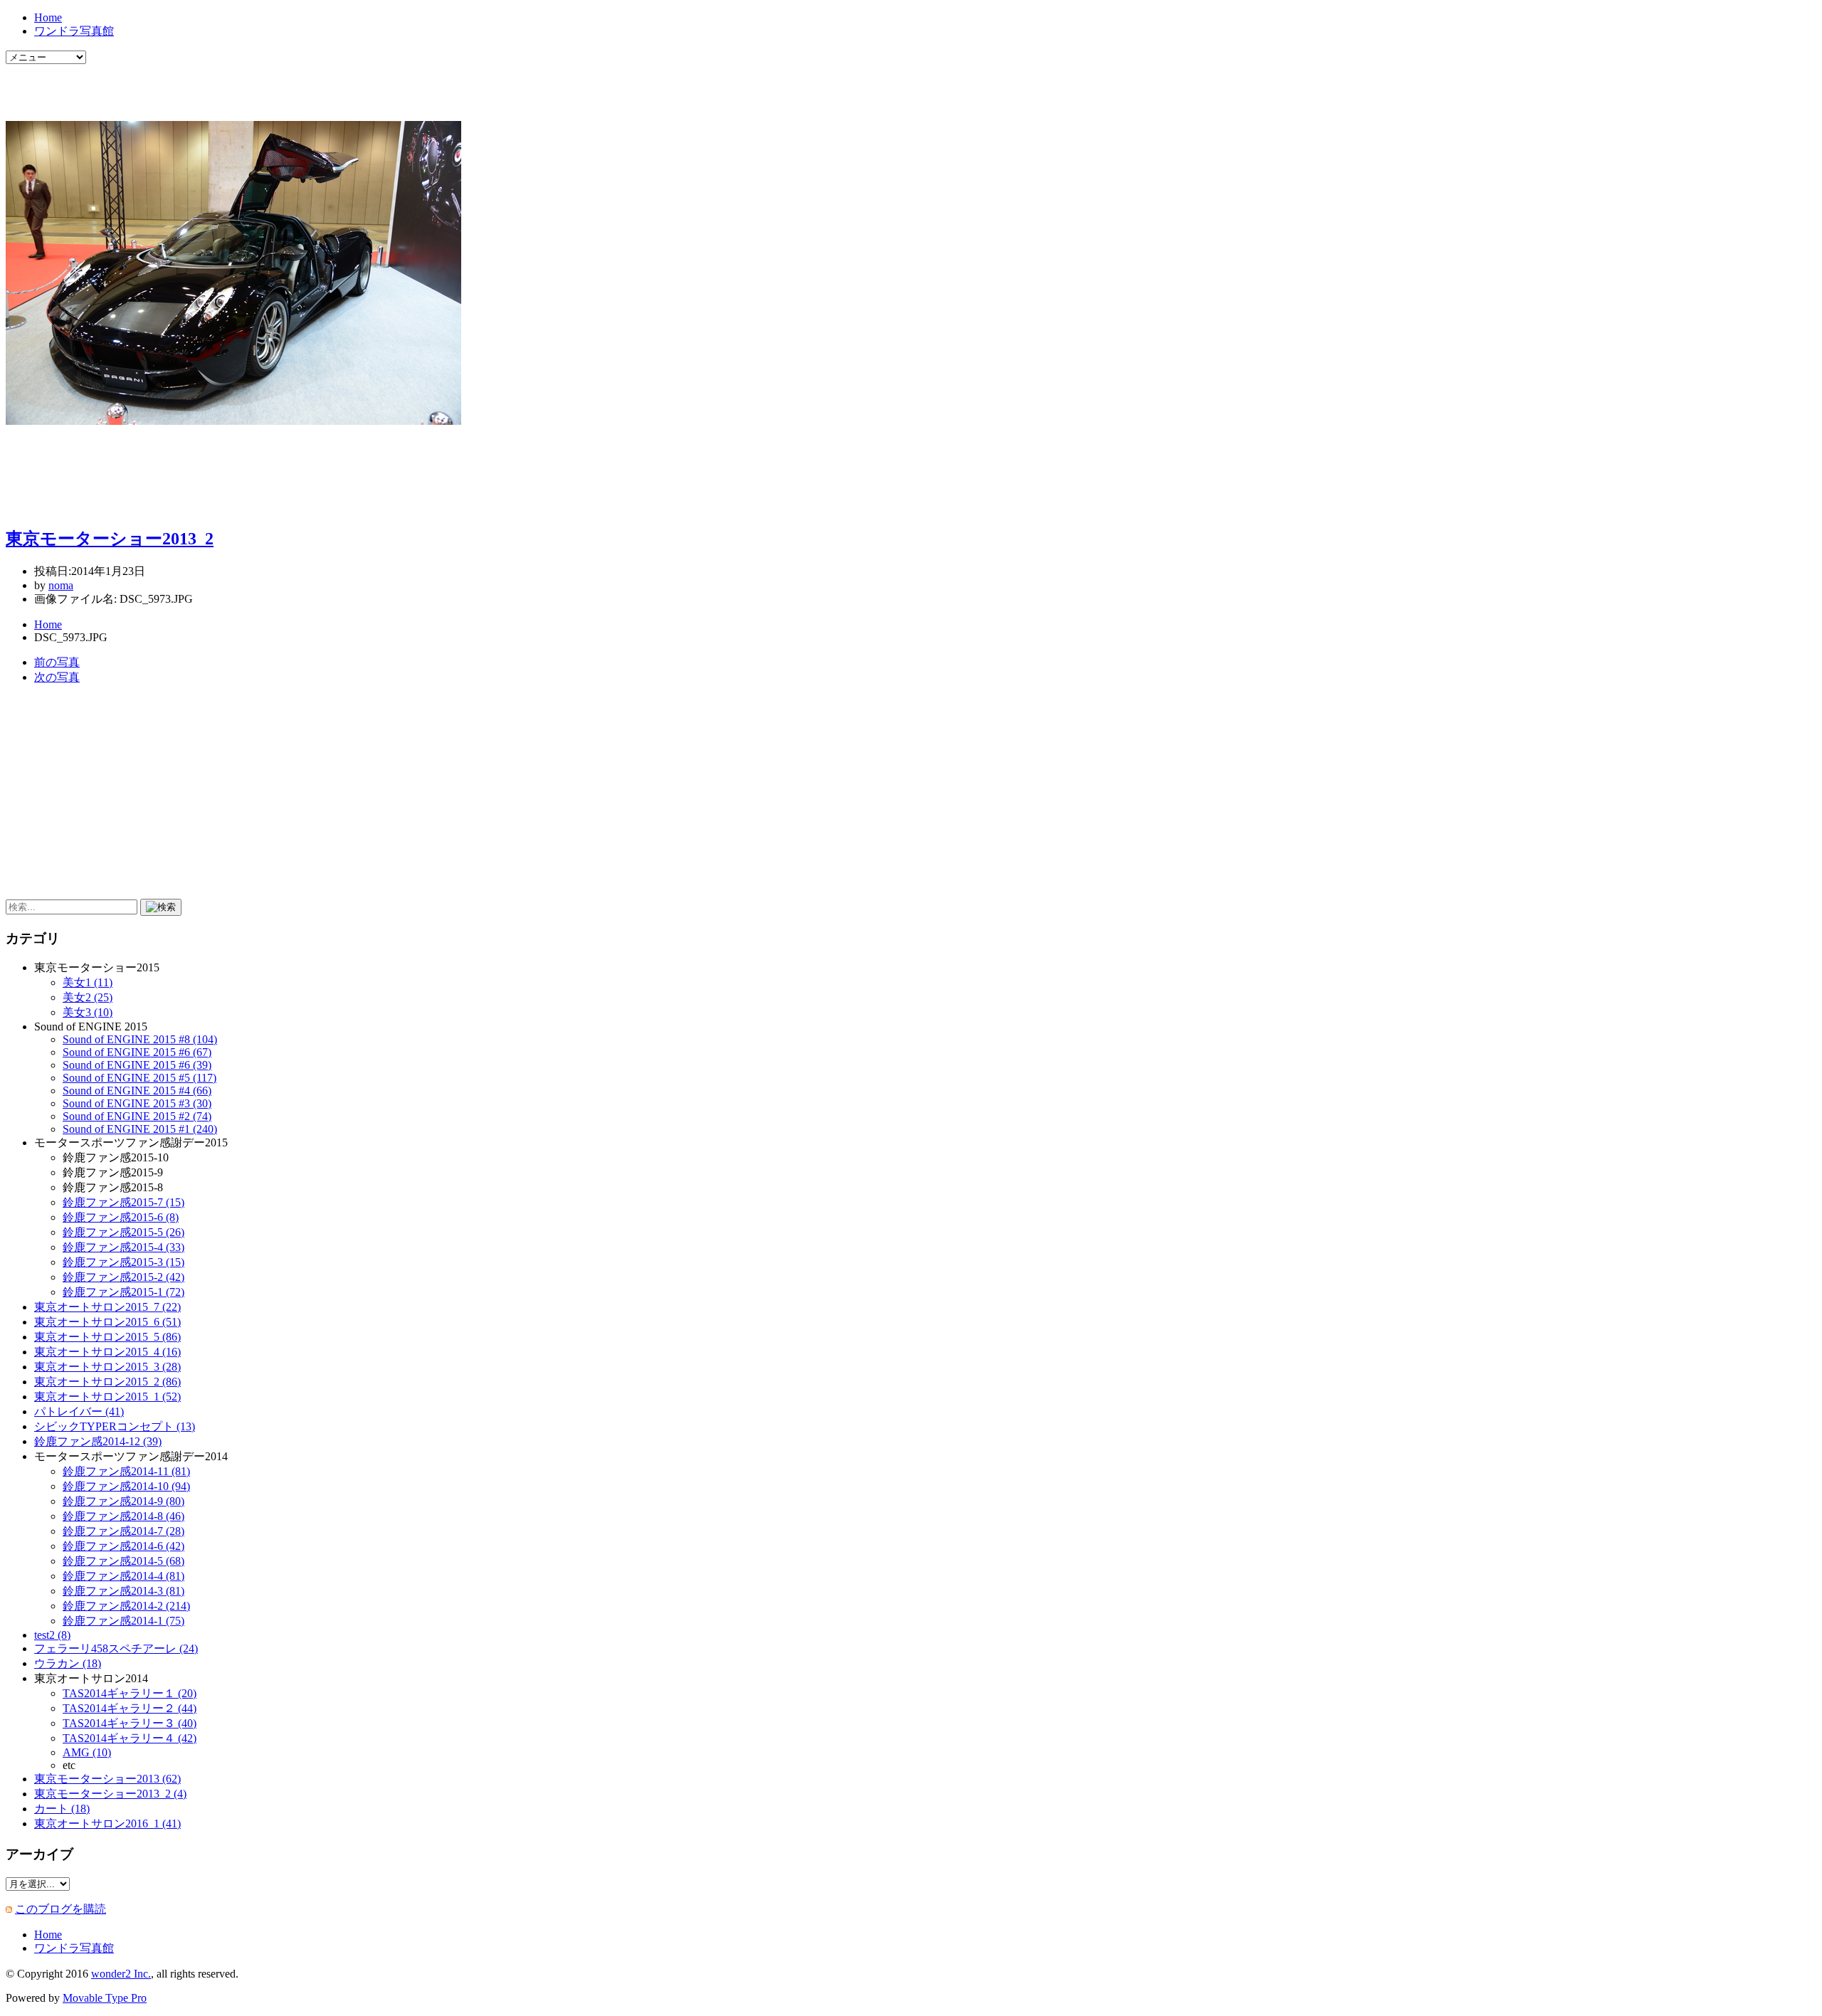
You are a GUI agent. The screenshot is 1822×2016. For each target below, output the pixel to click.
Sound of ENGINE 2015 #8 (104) (140, 1039)
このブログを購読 (60, 1909)
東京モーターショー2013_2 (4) (110, 1794)
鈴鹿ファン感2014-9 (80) (123, 1501)
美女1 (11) (88, 982)
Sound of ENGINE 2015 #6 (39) (137, 1065)
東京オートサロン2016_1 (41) (107, 1824)
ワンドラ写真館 (74, 31)
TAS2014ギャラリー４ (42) (130, 1738)
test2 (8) (52, 1635)
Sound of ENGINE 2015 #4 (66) (137, 1091)
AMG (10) (87, 1752)
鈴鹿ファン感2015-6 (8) (121, 1217)
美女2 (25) (88, 997)
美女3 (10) (88, 1012)
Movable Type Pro (105, 1998)
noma (61, 585)
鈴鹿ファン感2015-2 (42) (123, 1277)
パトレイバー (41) (79, 1411)
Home (48, 17)
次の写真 (57, 677)
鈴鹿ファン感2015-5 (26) (123, 1232)
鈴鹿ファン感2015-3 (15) (123, 1262)
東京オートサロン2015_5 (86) (107, 1337)
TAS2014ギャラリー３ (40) (130, 1723)
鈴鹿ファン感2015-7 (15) (123, 1202)
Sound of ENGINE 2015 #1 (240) (140, 1129)
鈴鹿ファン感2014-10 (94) (126, 1486)
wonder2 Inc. (121, 1974)
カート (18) (62, 1809)
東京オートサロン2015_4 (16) (107, 1352)
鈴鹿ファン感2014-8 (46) (123, 1516)
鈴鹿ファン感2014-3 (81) (123, 1591)
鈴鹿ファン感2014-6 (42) (123, 1546)
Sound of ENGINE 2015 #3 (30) (137, 1103)
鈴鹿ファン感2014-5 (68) (123, 1561)
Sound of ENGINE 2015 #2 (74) (137, 1116)
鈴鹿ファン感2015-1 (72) (123, 1292)
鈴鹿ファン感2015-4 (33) (123, 1247)
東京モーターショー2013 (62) (107, 1779)
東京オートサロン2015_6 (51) (107, 1322)
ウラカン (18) (68, 1663)
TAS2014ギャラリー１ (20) (130, 1693)
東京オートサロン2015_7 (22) (107, 1307)
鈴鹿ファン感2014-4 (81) (123, 1576)
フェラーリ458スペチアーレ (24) (116, 1648)
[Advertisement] (172, 85)
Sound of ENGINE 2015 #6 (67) (137, 1052)
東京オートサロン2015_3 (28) (107, 1367)
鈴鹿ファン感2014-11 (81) (126, 1471)
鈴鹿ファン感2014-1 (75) (123, 1621)
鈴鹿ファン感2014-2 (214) (126, 1606)
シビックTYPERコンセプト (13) (115, 1426)
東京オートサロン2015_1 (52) (107, 1397)
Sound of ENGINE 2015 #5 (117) (139, 1078)
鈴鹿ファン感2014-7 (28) (123, 1531)
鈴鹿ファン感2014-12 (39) (98, 1441)
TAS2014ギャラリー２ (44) (130, 1708)
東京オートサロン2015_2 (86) (107, 1382)
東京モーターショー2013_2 (110, 539)
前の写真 (57, 662)
